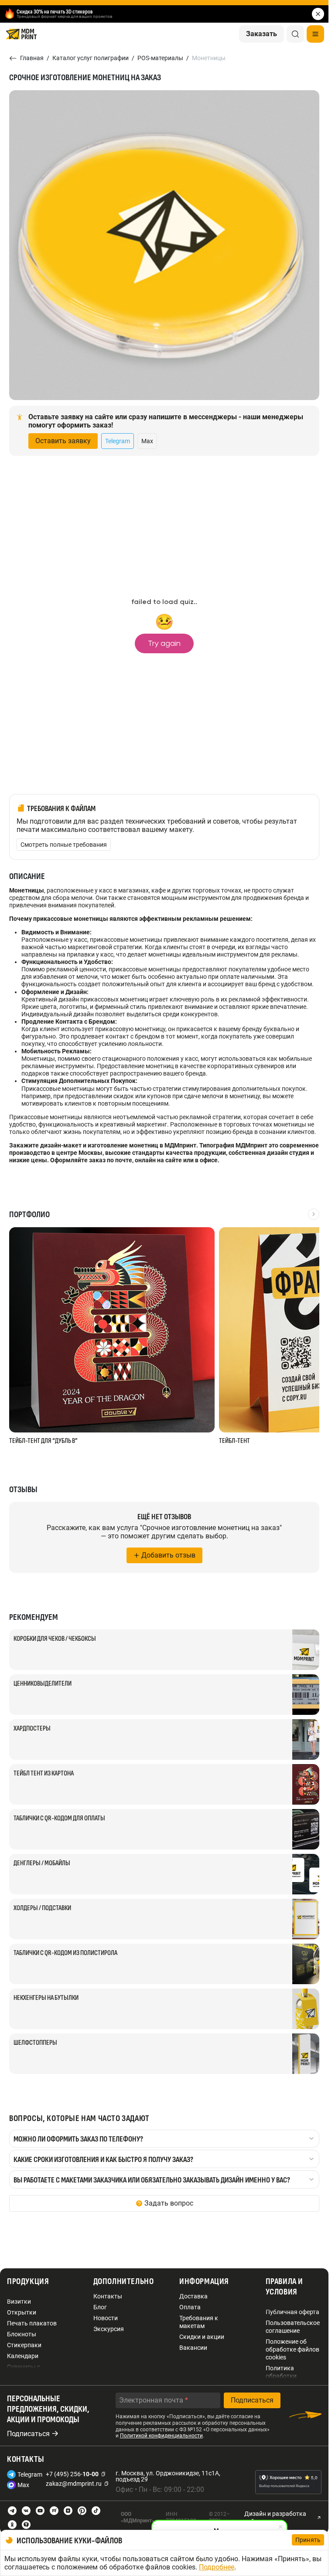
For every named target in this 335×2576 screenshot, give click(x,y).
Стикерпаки (24, 2345)
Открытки (22, 2312)
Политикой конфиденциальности (161, 2436)
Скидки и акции (202, 2337)
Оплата (190, 2307)
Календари (23, 2356)
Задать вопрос (169, 2203)
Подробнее (217, 2567)
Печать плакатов (32, 2323)
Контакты (108, 2296)
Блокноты (22, 2334)
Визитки (19, 2301)
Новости (106, 2318)
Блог (100, 2307)
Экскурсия (109, 2329)
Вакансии (193, 2348)
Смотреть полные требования (64, 845)
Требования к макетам (199, 2322)
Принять (308, 2540)
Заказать (262, 34)
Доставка (193, 2296)
